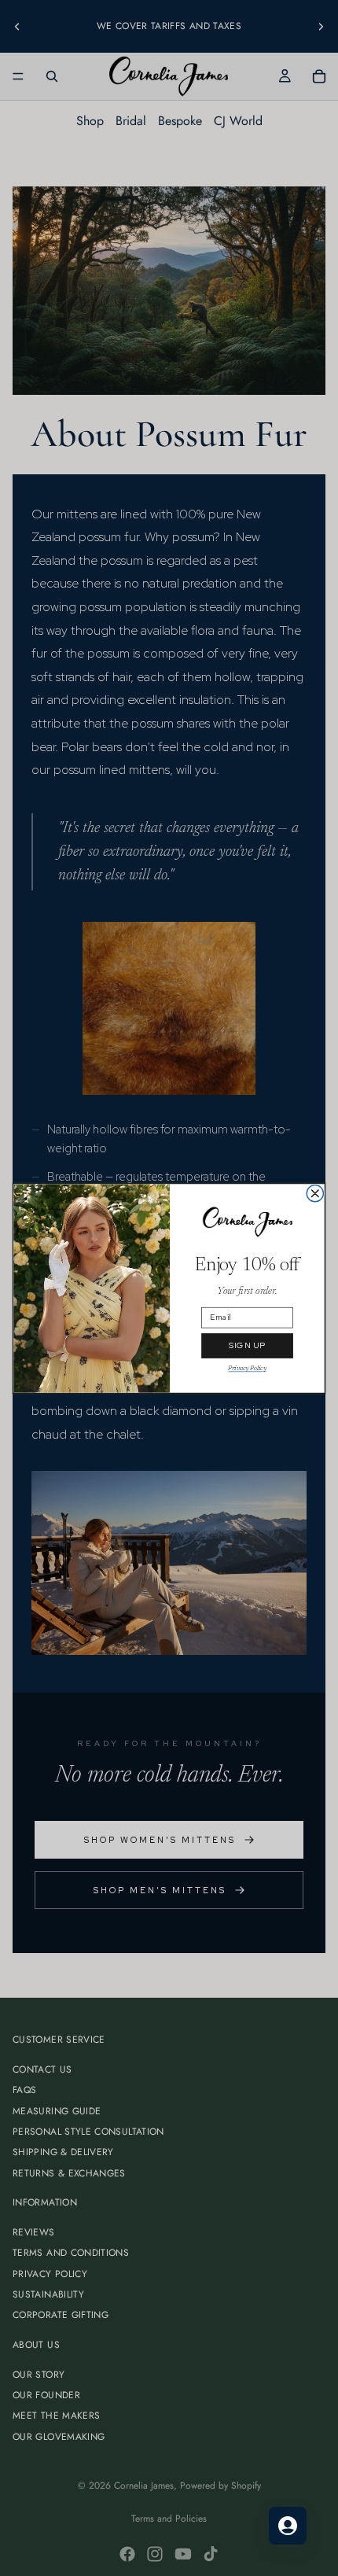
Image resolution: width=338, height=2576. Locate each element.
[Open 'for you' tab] (288, 2526)
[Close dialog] (315, 1193)
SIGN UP (248, 1345)
